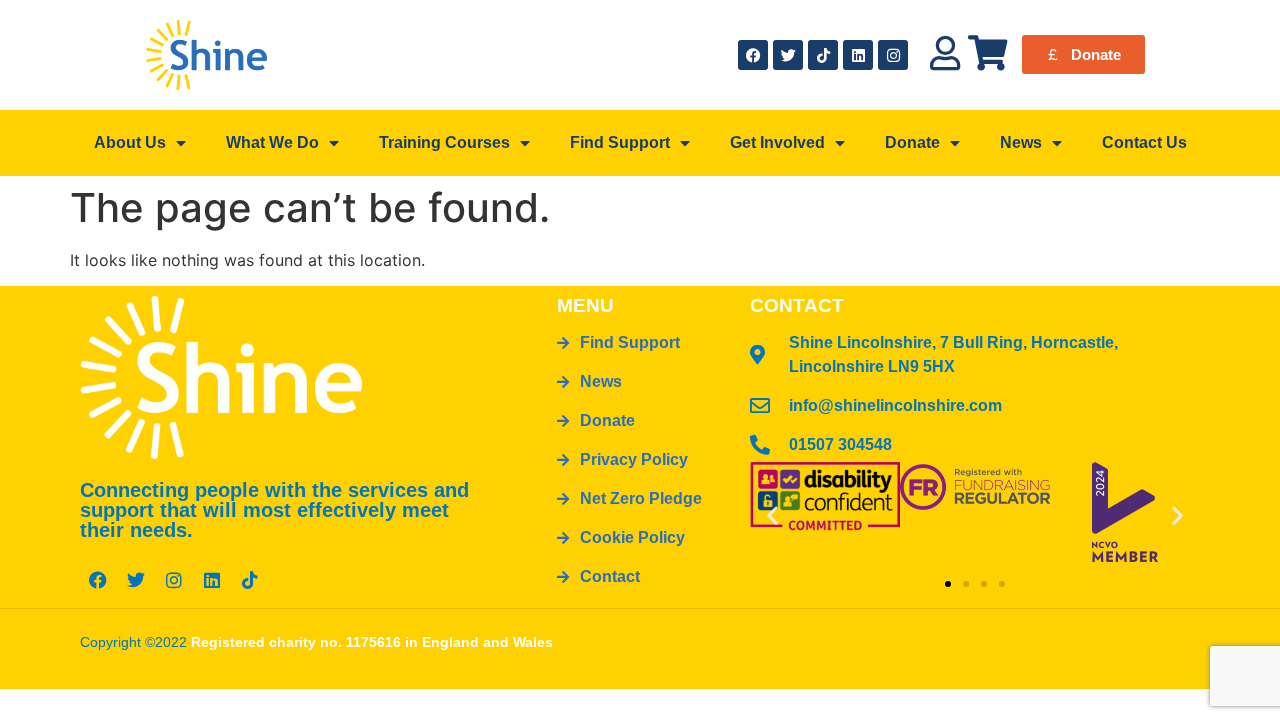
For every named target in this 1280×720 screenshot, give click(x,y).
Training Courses (444, 142)
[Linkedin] (858, 55)
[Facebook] (753, 55)
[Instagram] (893, 55)
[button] (772, 514)
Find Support (620, 142)
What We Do (272, 142)
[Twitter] (788, 55)
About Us (130, 142)
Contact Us (1144, 142)
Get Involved (777, 142)
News (1021, 142)
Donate (912, 142)
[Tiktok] (823, 55)
